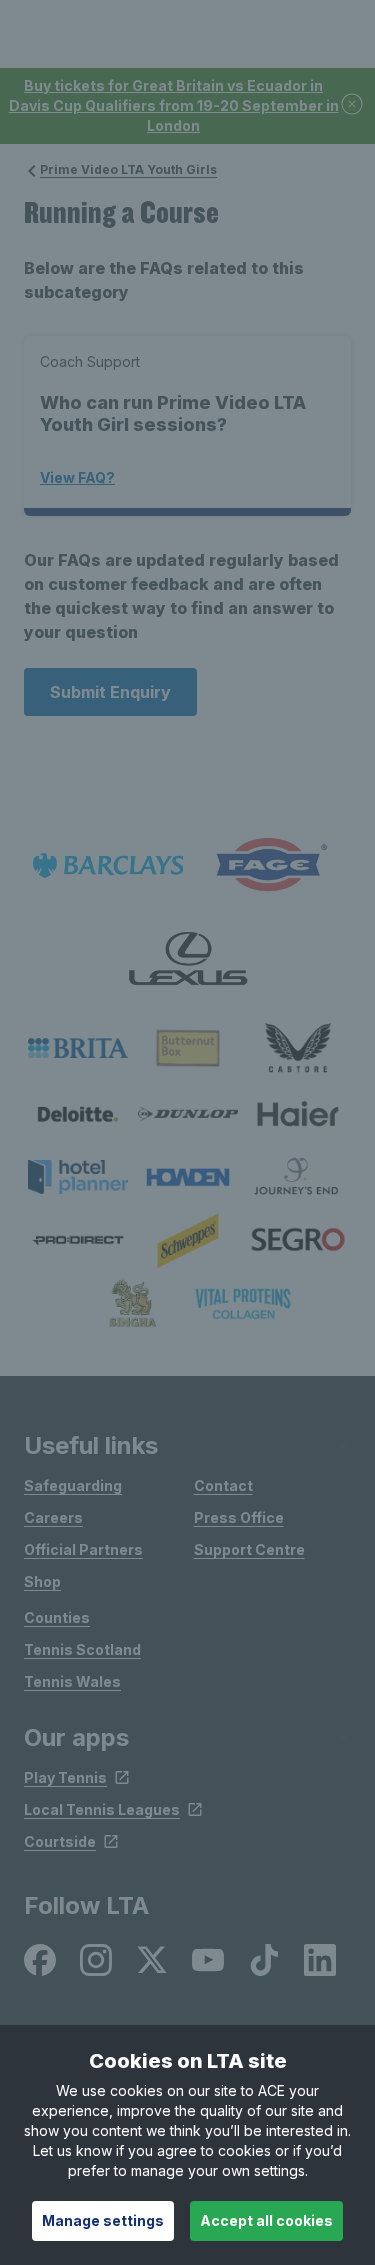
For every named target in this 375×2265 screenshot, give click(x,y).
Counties (57, 1617)
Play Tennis (65, 1777)
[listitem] (78, 1048)
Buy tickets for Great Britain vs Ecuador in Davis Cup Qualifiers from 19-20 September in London (174, 105)
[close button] (353, 105)
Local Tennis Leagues (102, 1809)
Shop (42, 1581)
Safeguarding (73, 1485)
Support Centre (249, 1549)
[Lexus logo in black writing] (188, 958)
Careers (53, 1517)
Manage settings (103, 2220)
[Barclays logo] (108, 865)
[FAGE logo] (268, 865)
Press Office (239, 1517)
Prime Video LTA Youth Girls (128, 169)
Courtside (60, 1841)
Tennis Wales (72, 1681)
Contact (223, 1485)
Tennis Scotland (82, 1649)
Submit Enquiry (110, 692)
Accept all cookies (266, 2220)
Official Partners (83, 1549)
